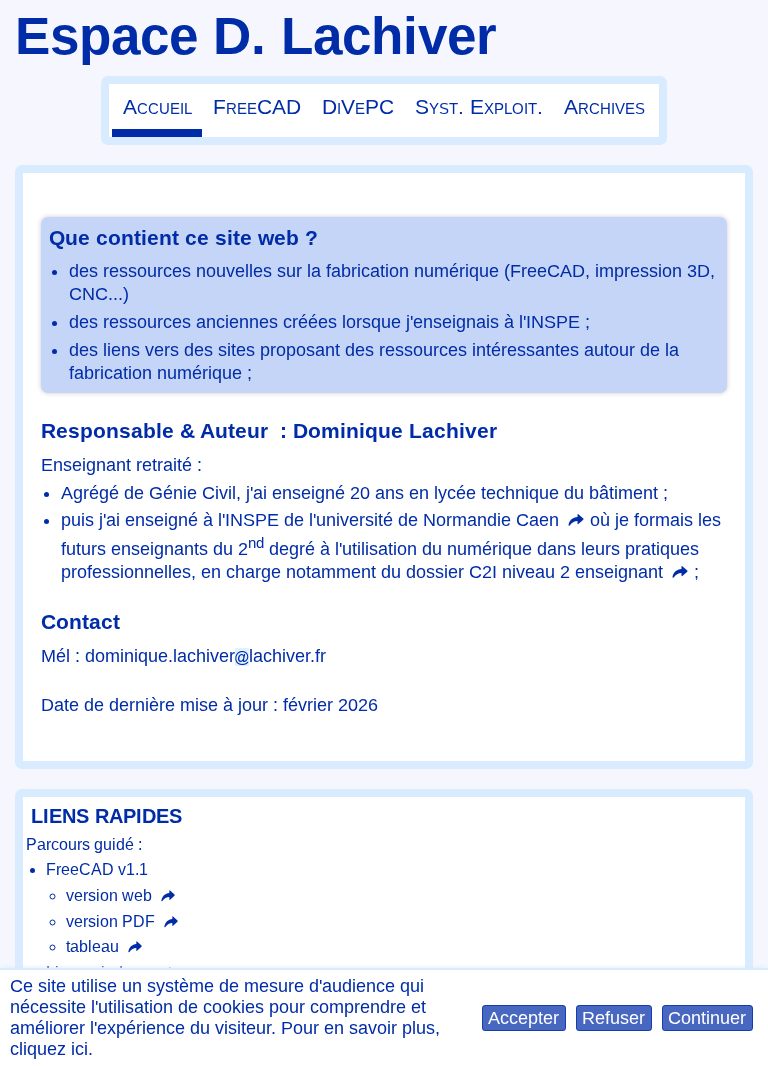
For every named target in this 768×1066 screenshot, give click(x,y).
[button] (524, 1018)
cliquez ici (49, 1049)
